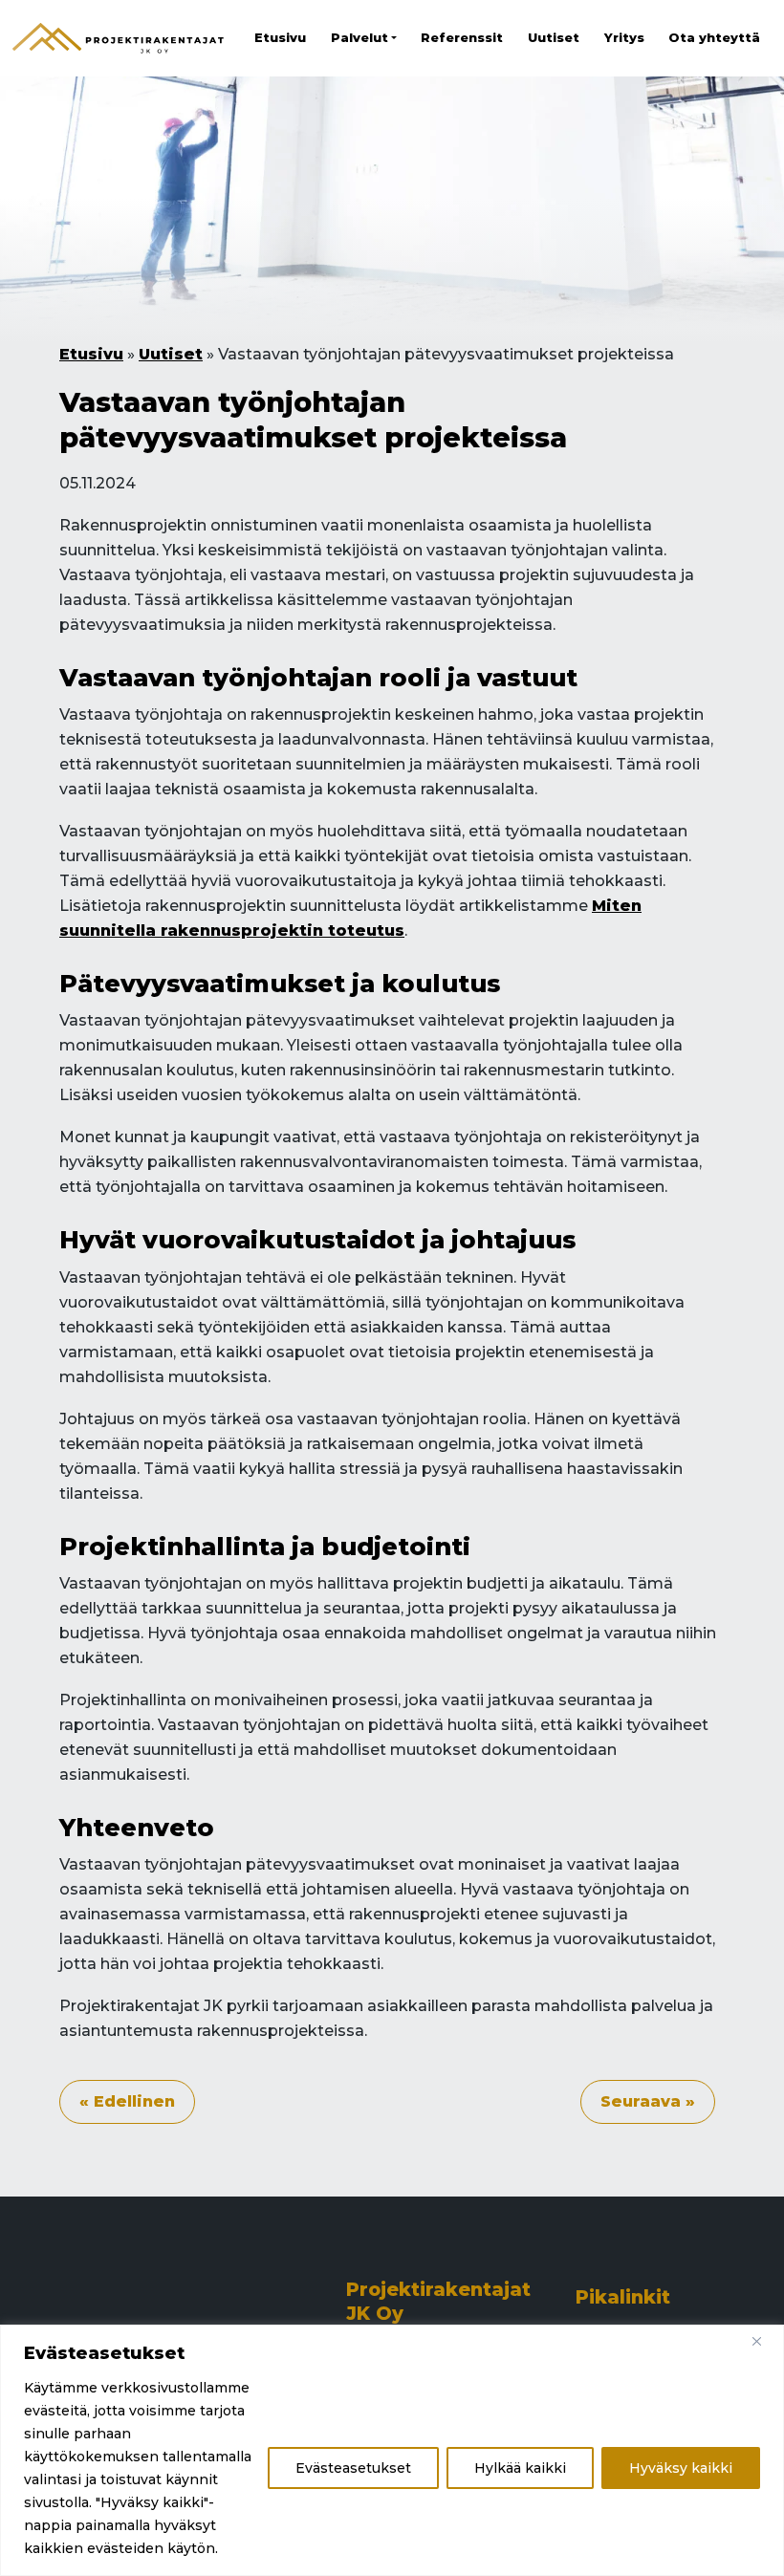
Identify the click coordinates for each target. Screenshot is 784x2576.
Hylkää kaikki (520, 2468)
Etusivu (280, 38)
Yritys (624, 38)
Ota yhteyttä (714, 38)
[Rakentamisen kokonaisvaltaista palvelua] (118, 38)
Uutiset (554, 38)
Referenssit (462, 38)
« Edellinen (127, 2101)
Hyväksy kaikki (681, 2468)
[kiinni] (764, 2341)
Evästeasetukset (353, 2468)
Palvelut (359, 38)
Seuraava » (648, 2101)
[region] (392, 2450)
